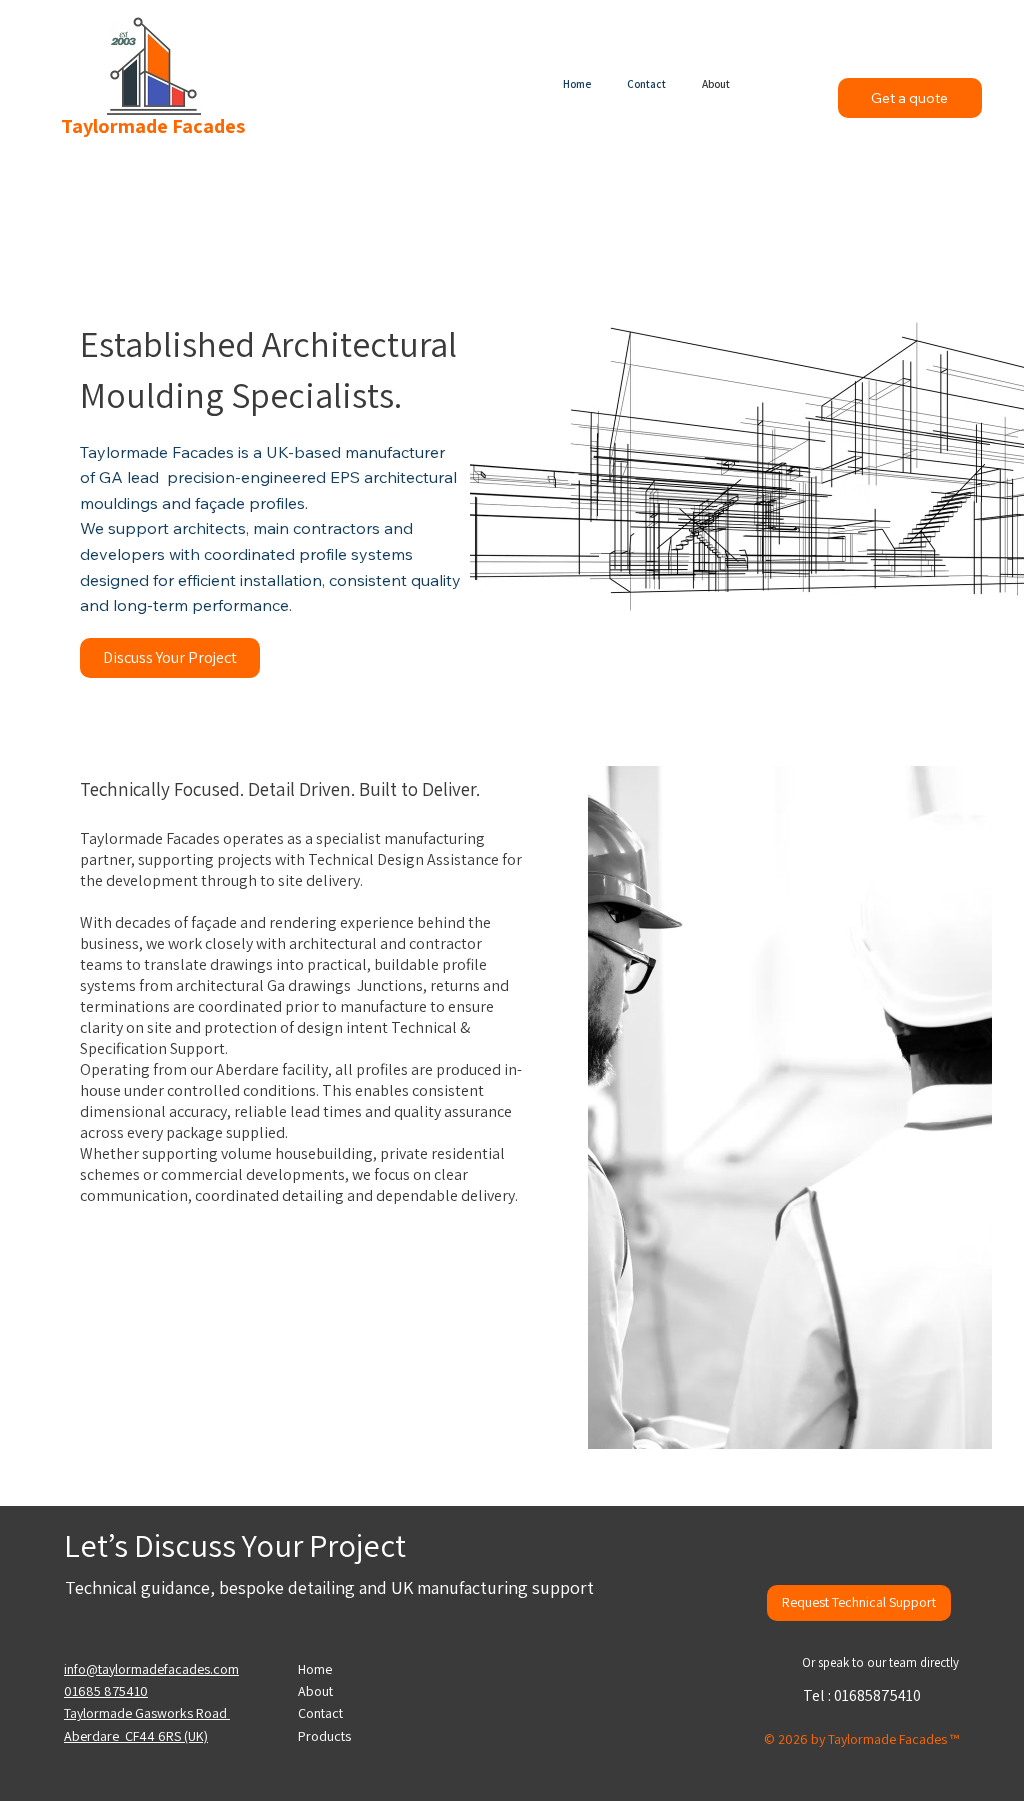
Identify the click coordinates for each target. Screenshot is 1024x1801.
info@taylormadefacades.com (151, 1669)
